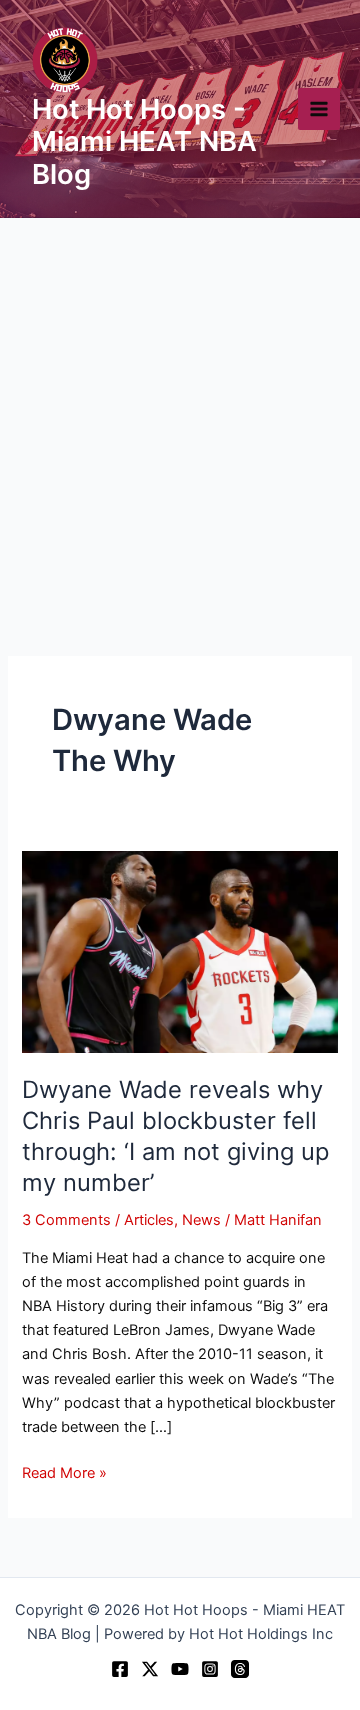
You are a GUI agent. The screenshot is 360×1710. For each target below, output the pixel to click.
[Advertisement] (180, 408)
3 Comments (66, 1220)
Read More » (64, 1471)
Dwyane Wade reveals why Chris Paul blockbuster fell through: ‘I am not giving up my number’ (175, 1135)
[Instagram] (210, 1669)
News (201, 1220)
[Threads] (240, 1669)
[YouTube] (180, 1669)
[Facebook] (120, 1669)
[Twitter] (150, 1669)
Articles (149, 1220)
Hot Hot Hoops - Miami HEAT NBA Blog (144, 142)
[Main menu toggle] (319, 109)
